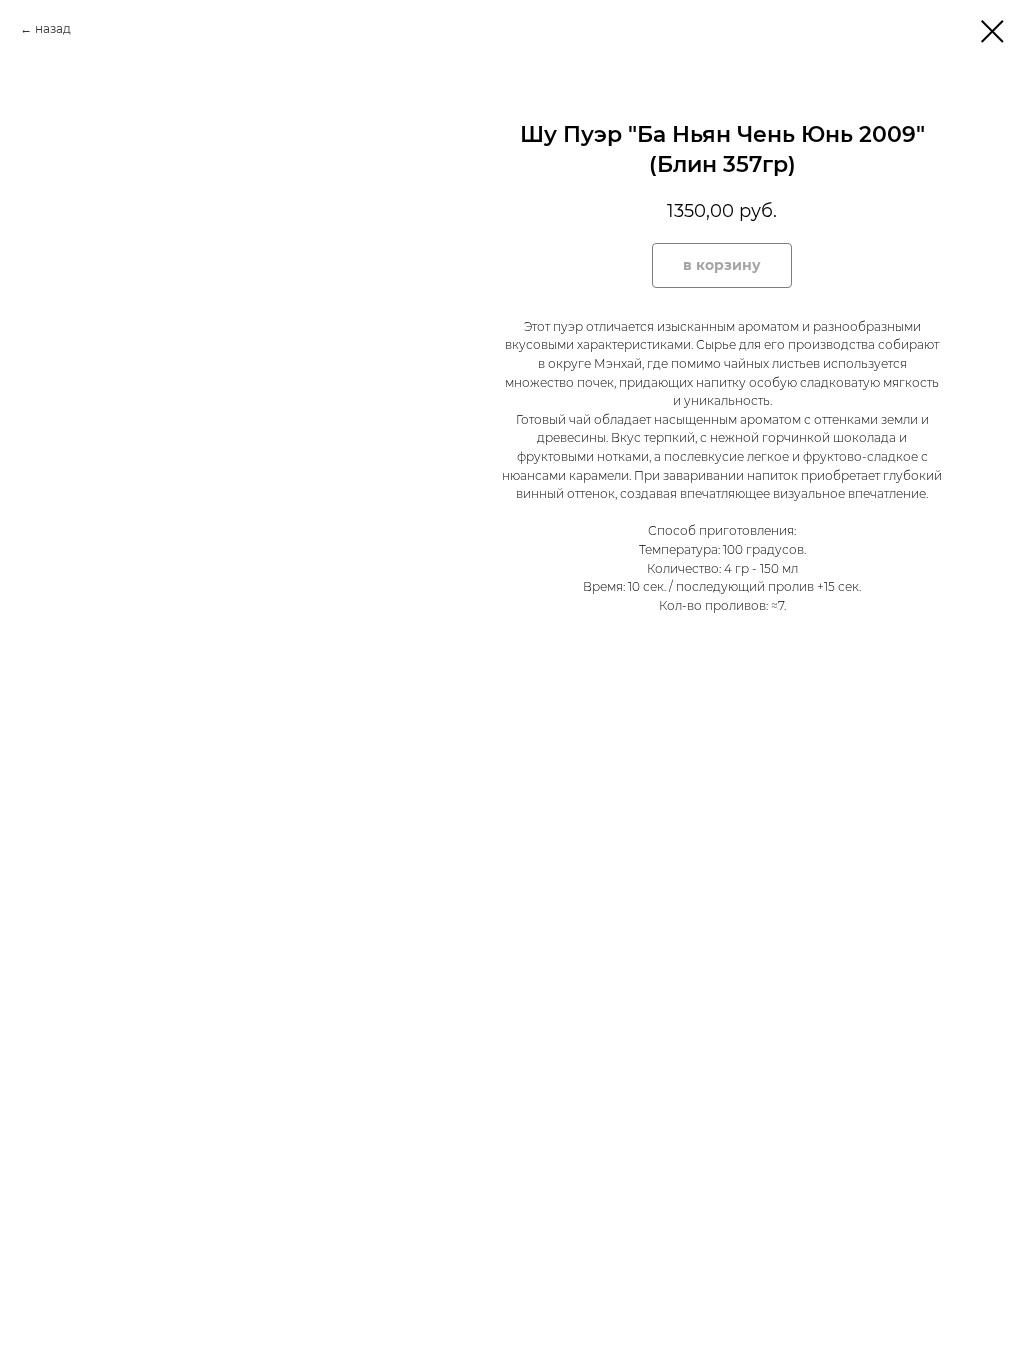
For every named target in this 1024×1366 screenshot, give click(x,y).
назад (53, 28)
